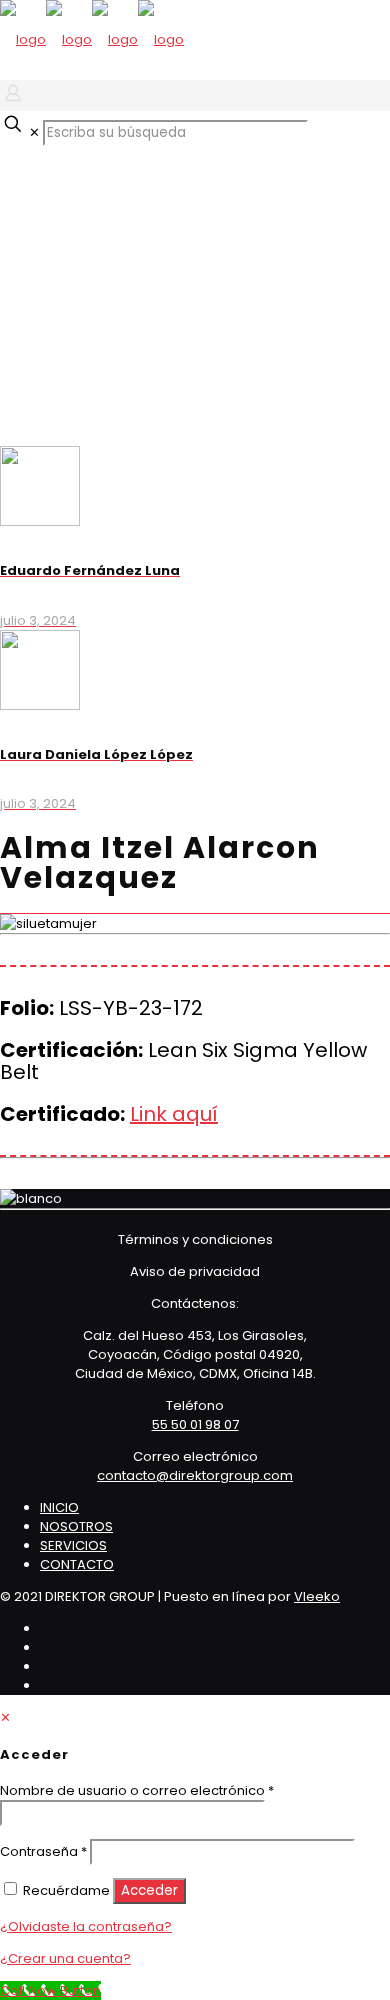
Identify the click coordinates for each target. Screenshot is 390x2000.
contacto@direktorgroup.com (195, 1475)
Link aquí (174, 1114)
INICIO (59, 1507)
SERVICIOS (73, 1545)
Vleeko (317, 1596)
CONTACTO (77, 1564)
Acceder (149, 1890)
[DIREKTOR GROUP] (92, 39)
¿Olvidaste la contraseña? (86, 1926)
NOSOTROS (76, 1526)
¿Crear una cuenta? (65, 1958)
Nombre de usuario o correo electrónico (137, 1790)
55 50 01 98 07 (195, 1424)
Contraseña (43, 1851)
